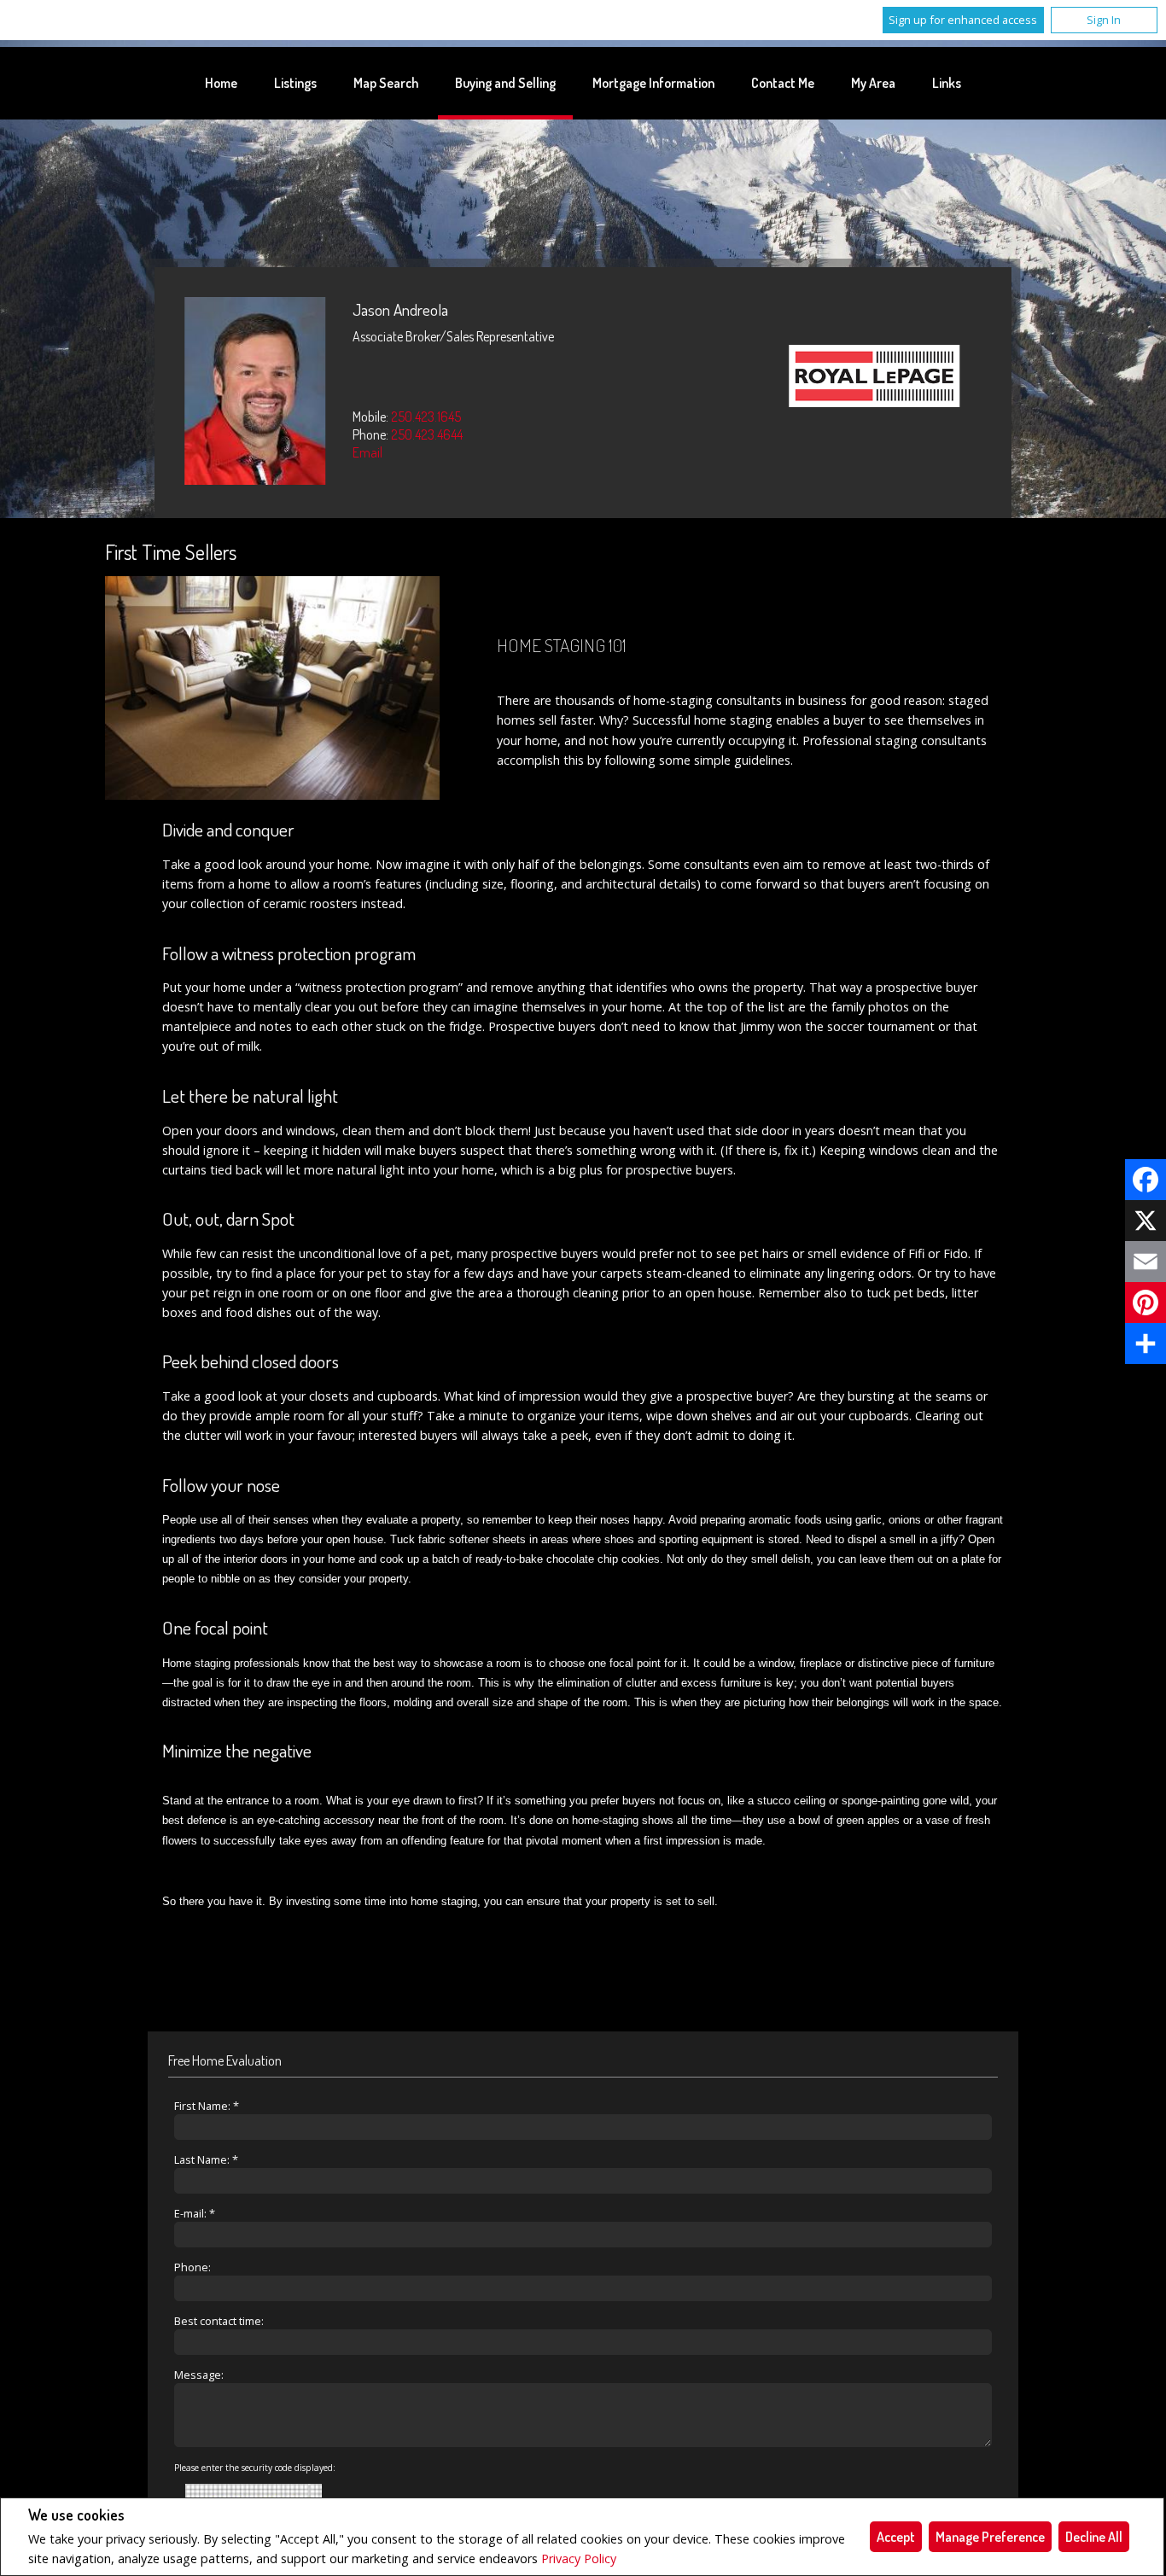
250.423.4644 (427, 434)
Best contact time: (219, 2321)
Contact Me (783, 83)
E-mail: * (195, 2213)
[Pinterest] (1146, 1303)
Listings (295, 83)
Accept (896, 2537)
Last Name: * (206, 2159)
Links (947, 83)
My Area (873, 83)
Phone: (192, 2267)
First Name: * (207, 2106)
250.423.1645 (426, 417)
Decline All (1094, 2537)
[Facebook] (1146, 1180)
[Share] (1146, 1343)
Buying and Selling (505, 83)
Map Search (386, 83)
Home (221, 83)
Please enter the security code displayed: (255, 2468)
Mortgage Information (653, 83)
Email (367, 452)
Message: (199, 2375)
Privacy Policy (579, 2559)
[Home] (875, 378)
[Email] (1146, 1262)
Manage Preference (990, 2537)
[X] (1146, 1221)
